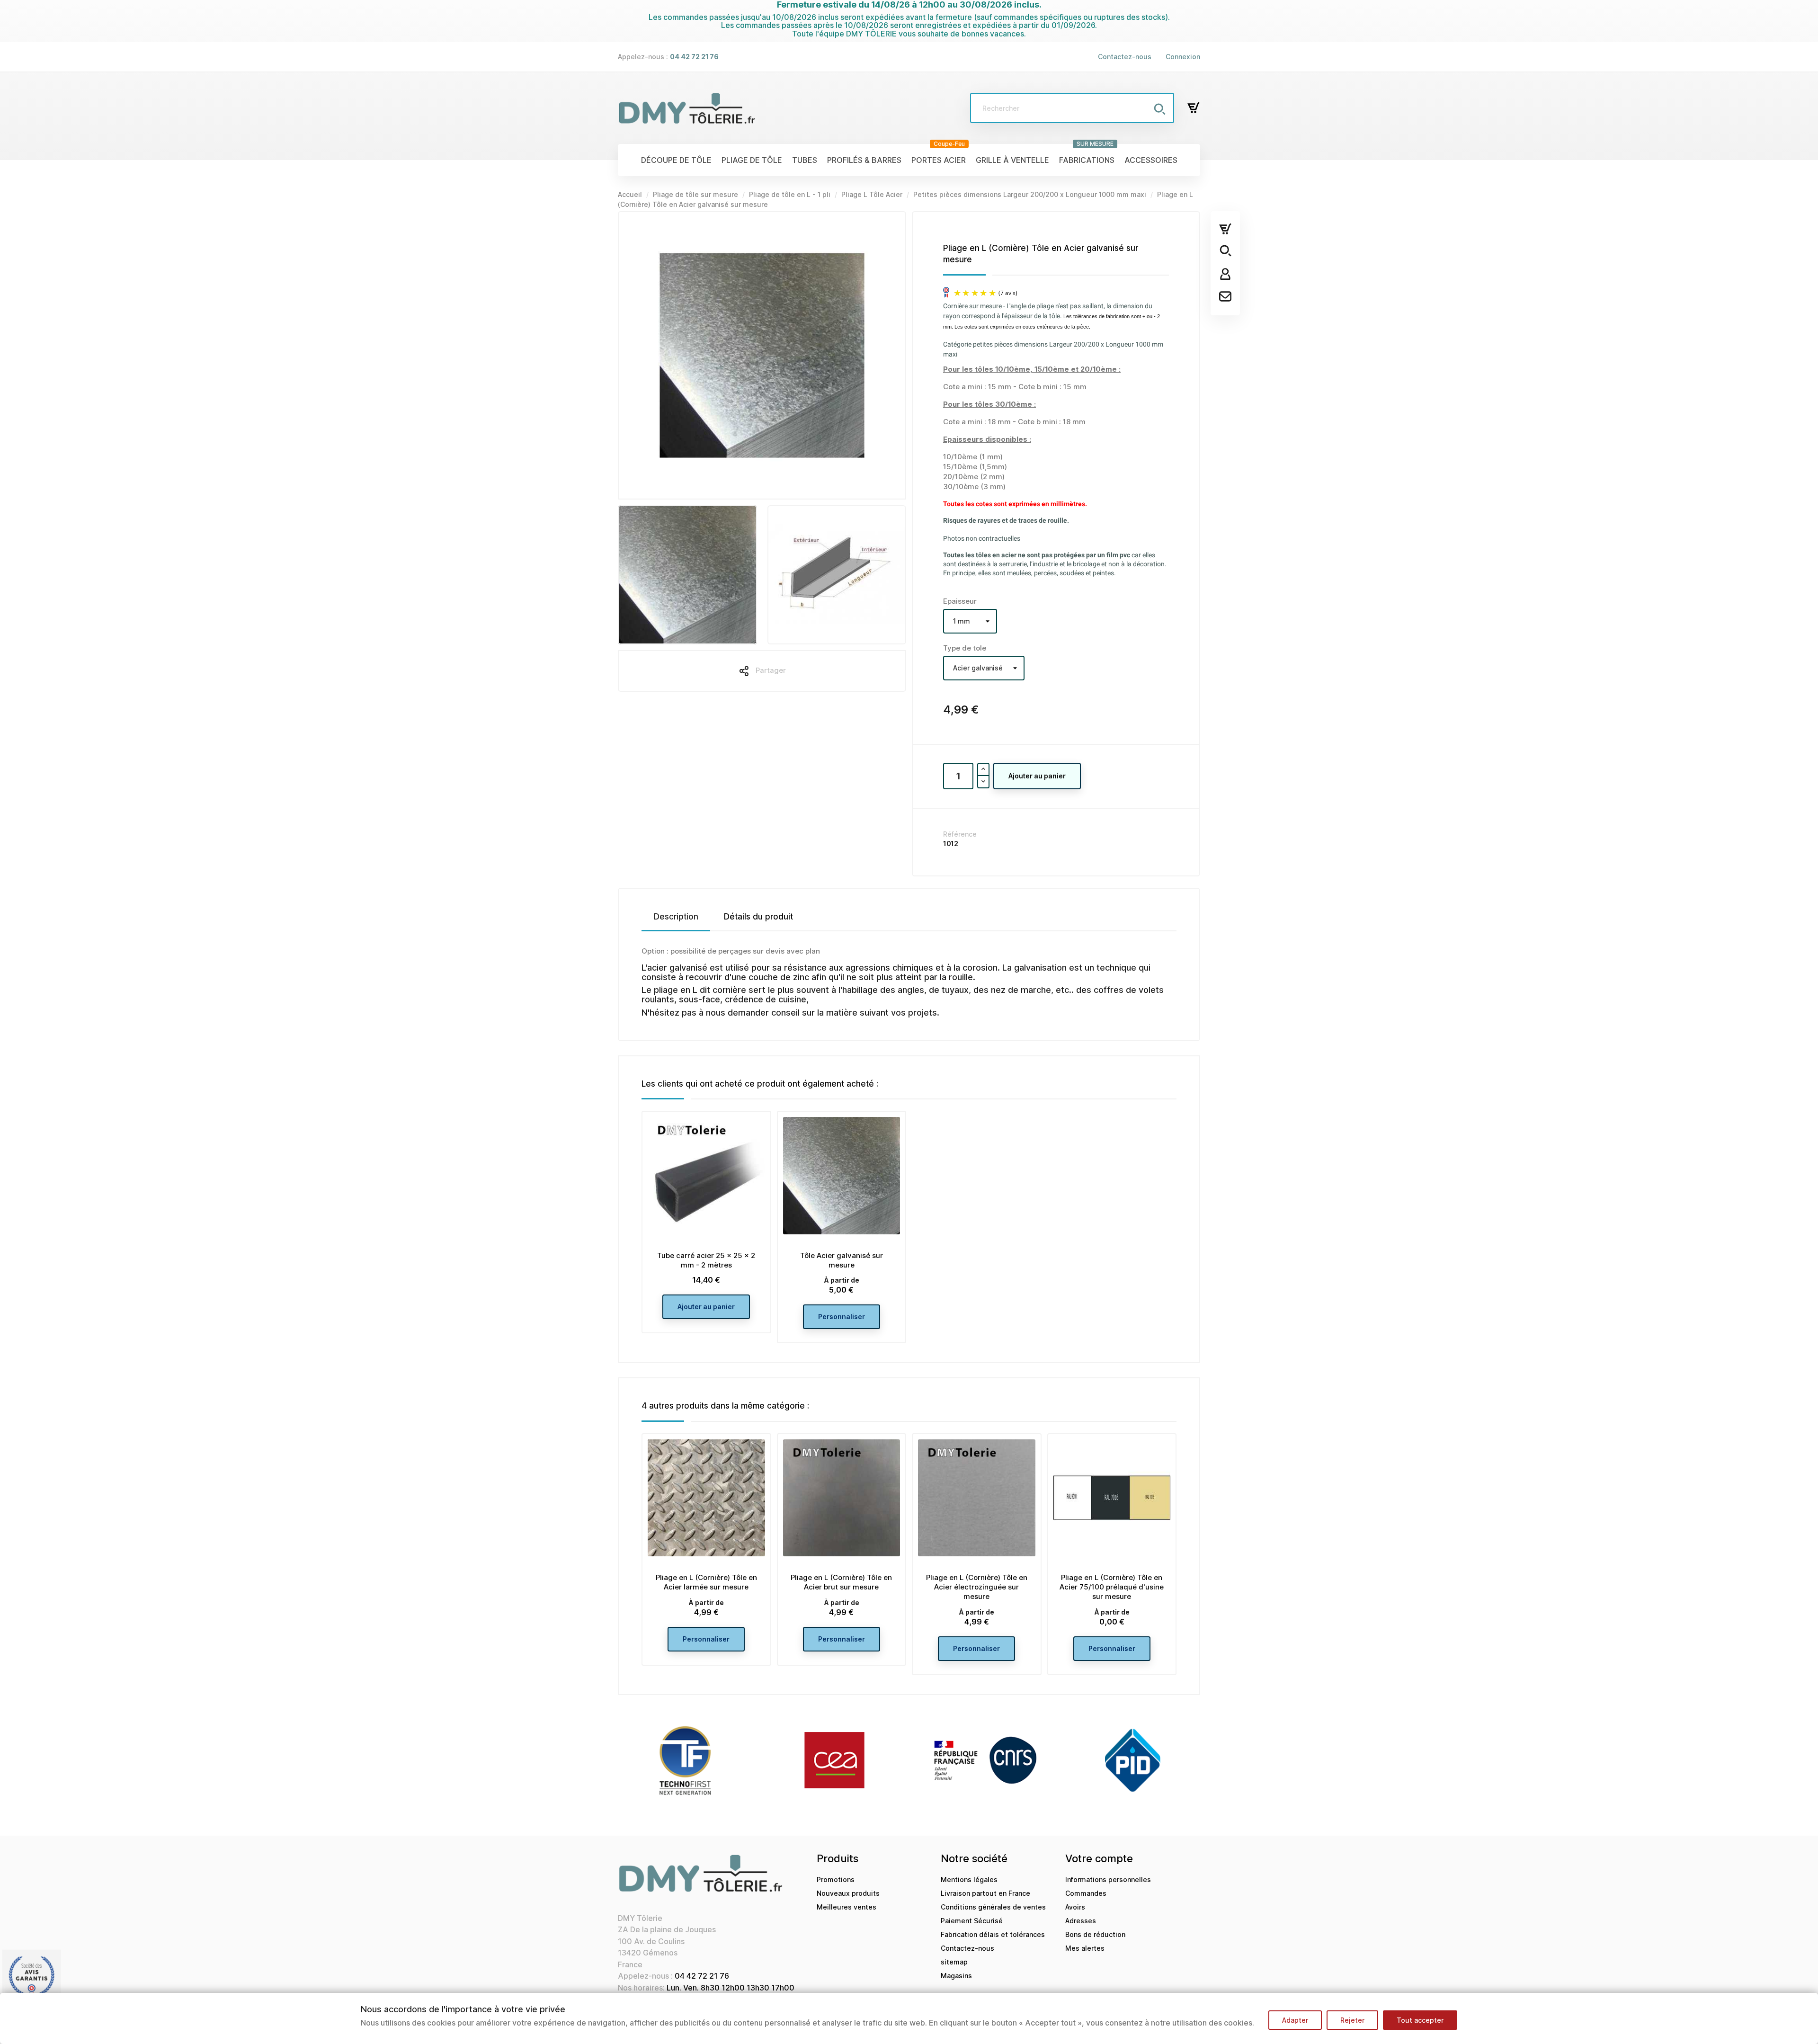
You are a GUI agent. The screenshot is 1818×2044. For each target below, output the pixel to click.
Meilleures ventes (847, 1907)
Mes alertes (1085, 1948)
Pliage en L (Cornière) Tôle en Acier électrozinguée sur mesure (977, 1587)
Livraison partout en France (985, 1893)
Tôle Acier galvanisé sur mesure (842, 1260)
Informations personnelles (1108, 1879)
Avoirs (1075, 1907)
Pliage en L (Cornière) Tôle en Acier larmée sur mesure (706, 1582)
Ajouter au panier (1037, 776)
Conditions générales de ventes (993, 1907)
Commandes (1086, 1893)
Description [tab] (676, 917)
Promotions (836, 1879)
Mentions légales (969, 1879)
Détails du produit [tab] (758, 917)
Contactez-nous (1125, 57)
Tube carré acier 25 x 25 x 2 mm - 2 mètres (706, 1260)
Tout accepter (1420, 2020)
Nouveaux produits (848, 1893)
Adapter (1295, 2020)
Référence (960, 834)
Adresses (1081, 1921)
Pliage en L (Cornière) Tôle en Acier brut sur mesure (841, 1582)
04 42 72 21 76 (702, 1976)
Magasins (956, 1976)
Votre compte (1099, 1858)
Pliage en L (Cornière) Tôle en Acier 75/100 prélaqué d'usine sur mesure (1112, 1587)
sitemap (954, 1962)
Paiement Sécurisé (972, 1921)
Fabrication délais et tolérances (993, 1934)
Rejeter (1352, 2020)
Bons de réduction (1095, 1934)
